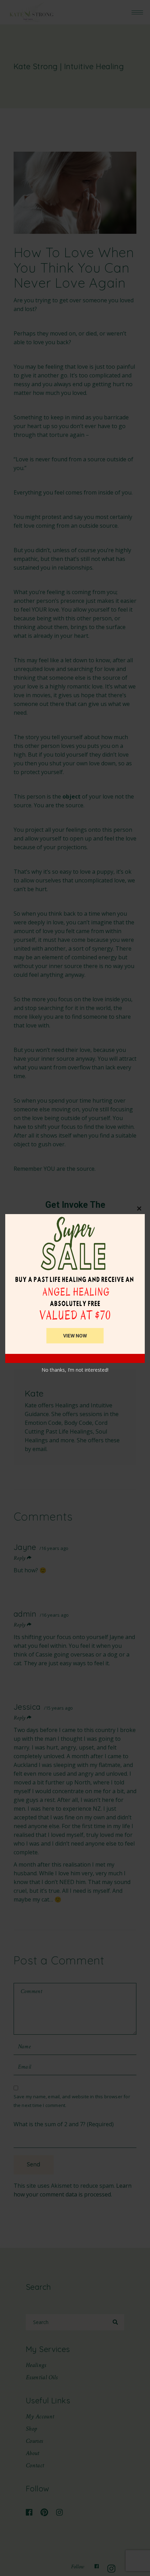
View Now (75, 1336)
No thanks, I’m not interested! (75, 1370)
